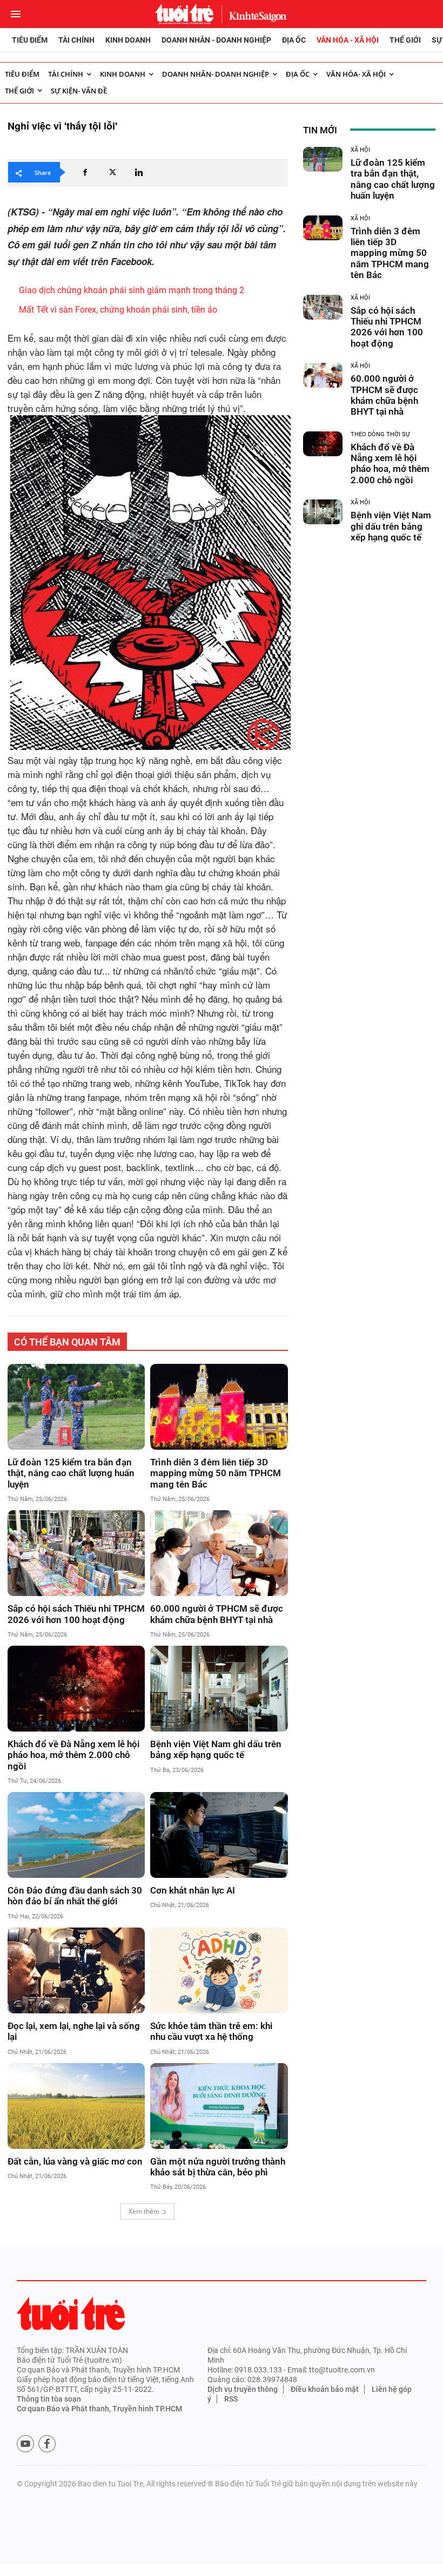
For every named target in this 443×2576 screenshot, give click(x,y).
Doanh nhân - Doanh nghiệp (216, 40)
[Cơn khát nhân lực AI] (219, 1835)
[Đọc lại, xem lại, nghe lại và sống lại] (76, 1970)
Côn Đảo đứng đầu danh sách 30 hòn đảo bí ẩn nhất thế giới (75, 1896)
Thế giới (405, 40)
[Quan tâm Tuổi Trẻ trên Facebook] (47, 2444)
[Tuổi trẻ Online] (71, 2313)
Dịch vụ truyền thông (243, 2389)
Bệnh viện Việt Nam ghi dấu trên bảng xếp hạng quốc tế (216, 1749)
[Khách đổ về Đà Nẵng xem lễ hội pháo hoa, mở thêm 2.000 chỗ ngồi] (76, 1689)
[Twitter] (112, 172)
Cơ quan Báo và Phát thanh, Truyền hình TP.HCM (99, 2409)
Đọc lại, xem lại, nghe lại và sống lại (74, 2031)
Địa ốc (294, 40)
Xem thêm (144, 2211)
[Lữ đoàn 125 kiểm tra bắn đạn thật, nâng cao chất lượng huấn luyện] (76, 1407)
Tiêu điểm (30, 40)
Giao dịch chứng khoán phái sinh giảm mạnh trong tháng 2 (132, 290)
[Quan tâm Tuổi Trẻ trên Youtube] (25, 2444)
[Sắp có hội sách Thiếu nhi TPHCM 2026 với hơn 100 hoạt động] (76, 1553)
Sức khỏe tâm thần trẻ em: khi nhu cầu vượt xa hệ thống (211, 2031)
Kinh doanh (128, 40)
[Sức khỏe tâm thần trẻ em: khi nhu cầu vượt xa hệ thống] (219, 1970)
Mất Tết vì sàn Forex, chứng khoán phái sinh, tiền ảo (118, 310)
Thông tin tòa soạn (49, 2399)
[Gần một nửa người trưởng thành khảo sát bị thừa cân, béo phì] (219, 2106)
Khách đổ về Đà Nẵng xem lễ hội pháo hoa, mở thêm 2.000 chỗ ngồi (73, 1755)
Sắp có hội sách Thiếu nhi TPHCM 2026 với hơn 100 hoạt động (76, 1614)
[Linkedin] (139, 172)
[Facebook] (85, 172)
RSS (231, 2399)
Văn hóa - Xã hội (348, 40)
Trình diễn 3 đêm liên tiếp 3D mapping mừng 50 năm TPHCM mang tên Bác (216, 1473)
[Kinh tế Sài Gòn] (255, 14)
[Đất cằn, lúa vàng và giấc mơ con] (76, 2106)
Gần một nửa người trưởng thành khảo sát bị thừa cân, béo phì (218, 2167)
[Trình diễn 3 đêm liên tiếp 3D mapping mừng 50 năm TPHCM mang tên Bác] (219, 1407)
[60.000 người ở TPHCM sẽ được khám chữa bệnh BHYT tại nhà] (219, 1553)
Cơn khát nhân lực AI (193, 1890)
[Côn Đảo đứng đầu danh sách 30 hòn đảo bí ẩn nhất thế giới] (76, 1835)
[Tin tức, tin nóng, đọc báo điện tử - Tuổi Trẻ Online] (184, 14)
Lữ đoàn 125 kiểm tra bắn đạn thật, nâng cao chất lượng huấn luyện (71, 1473)
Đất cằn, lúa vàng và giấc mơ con (75, 2161)
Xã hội (360, 150)
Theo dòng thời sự (380, 434)
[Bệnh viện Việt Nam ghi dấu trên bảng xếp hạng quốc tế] (219, 1689)
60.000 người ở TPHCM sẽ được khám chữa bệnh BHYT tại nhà (217, 1614)
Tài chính (76, 40)
